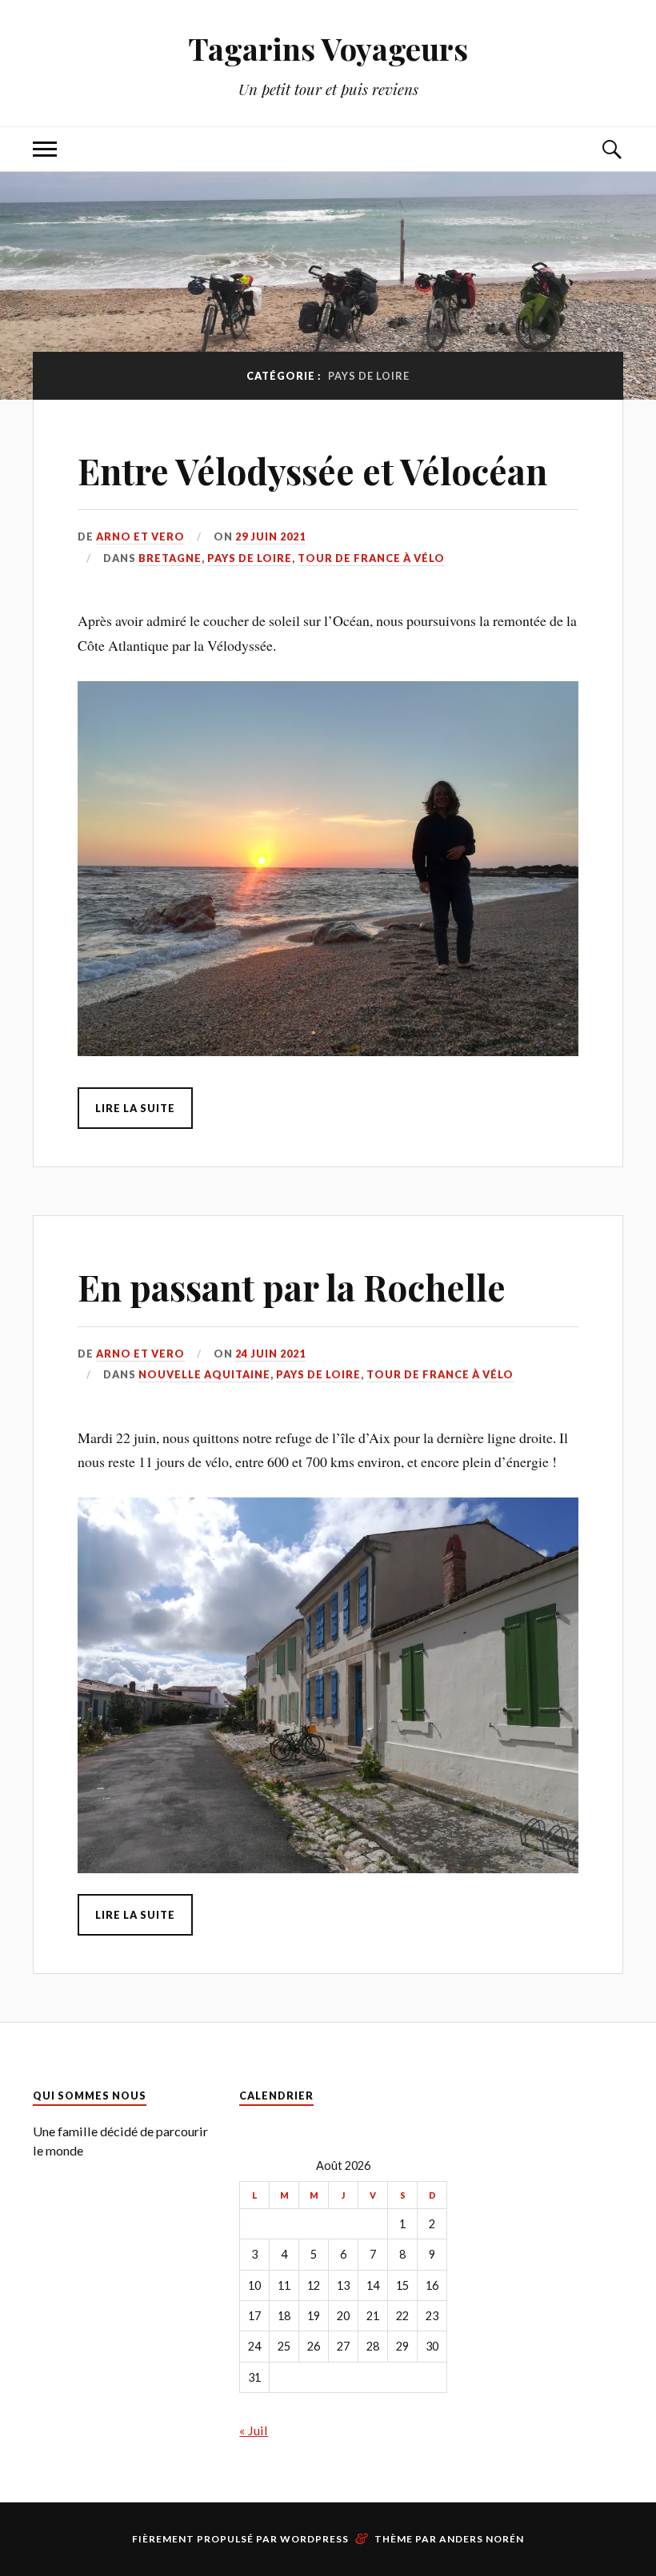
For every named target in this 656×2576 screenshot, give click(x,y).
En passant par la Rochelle (292, 1287)
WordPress (314, 2539)
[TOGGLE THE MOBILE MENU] (45, 149)
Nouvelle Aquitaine (204, 1374)
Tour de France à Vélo (371, 558)
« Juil (254, 2430)
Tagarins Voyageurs (328, 48)
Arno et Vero (140, 536)
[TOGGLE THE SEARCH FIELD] (611, 149)
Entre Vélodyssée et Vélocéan (312, 471)
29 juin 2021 (270, 536)
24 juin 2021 (270, 1354)
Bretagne (170, 558)
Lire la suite (135, 1108)
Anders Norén (482, 2539)
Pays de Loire (250, 558)
